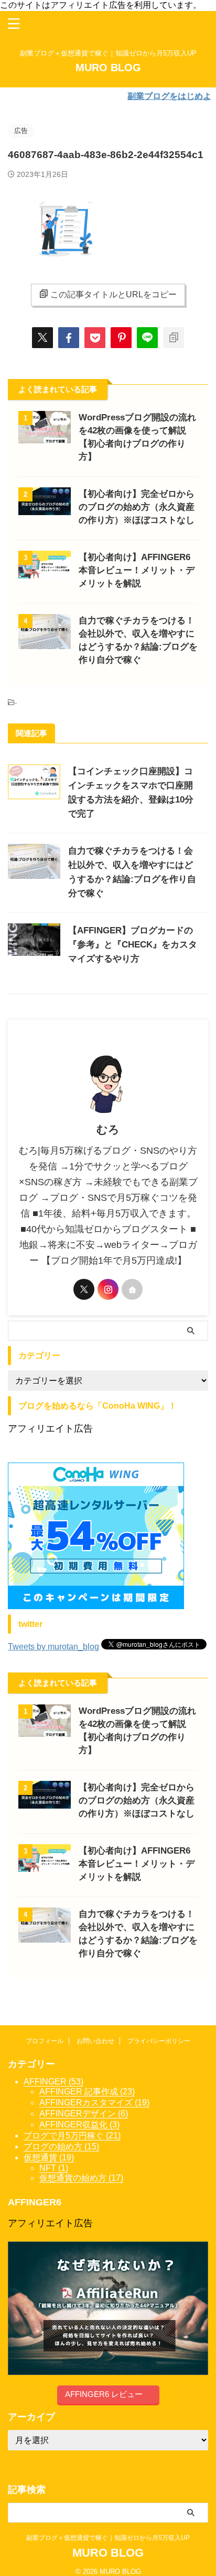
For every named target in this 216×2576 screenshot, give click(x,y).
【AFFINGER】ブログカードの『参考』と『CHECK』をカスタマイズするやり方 (133, 945)
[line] (147, 338)
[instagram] (108, 1289)
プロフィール (45, 2041)
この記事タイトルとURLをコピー (114, 294)
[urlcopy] (174, 338)
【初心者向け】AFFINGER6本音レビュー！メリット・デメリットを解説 (137, 570)
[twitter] (42, 338)
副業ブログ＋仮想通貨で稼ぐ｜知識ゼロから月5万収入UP (111, 2538)
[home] (132, 1289)
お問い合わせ (95, 2041)
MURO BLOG (108, 68)
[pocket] (95, 338)
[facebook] (69, 338)
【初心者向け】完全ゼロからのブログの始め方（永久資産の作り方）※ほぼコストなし (137, 507)
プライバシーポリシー (159, 2041)
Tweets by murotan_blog (53, 1647)
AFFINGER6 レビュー (104, 2394)
